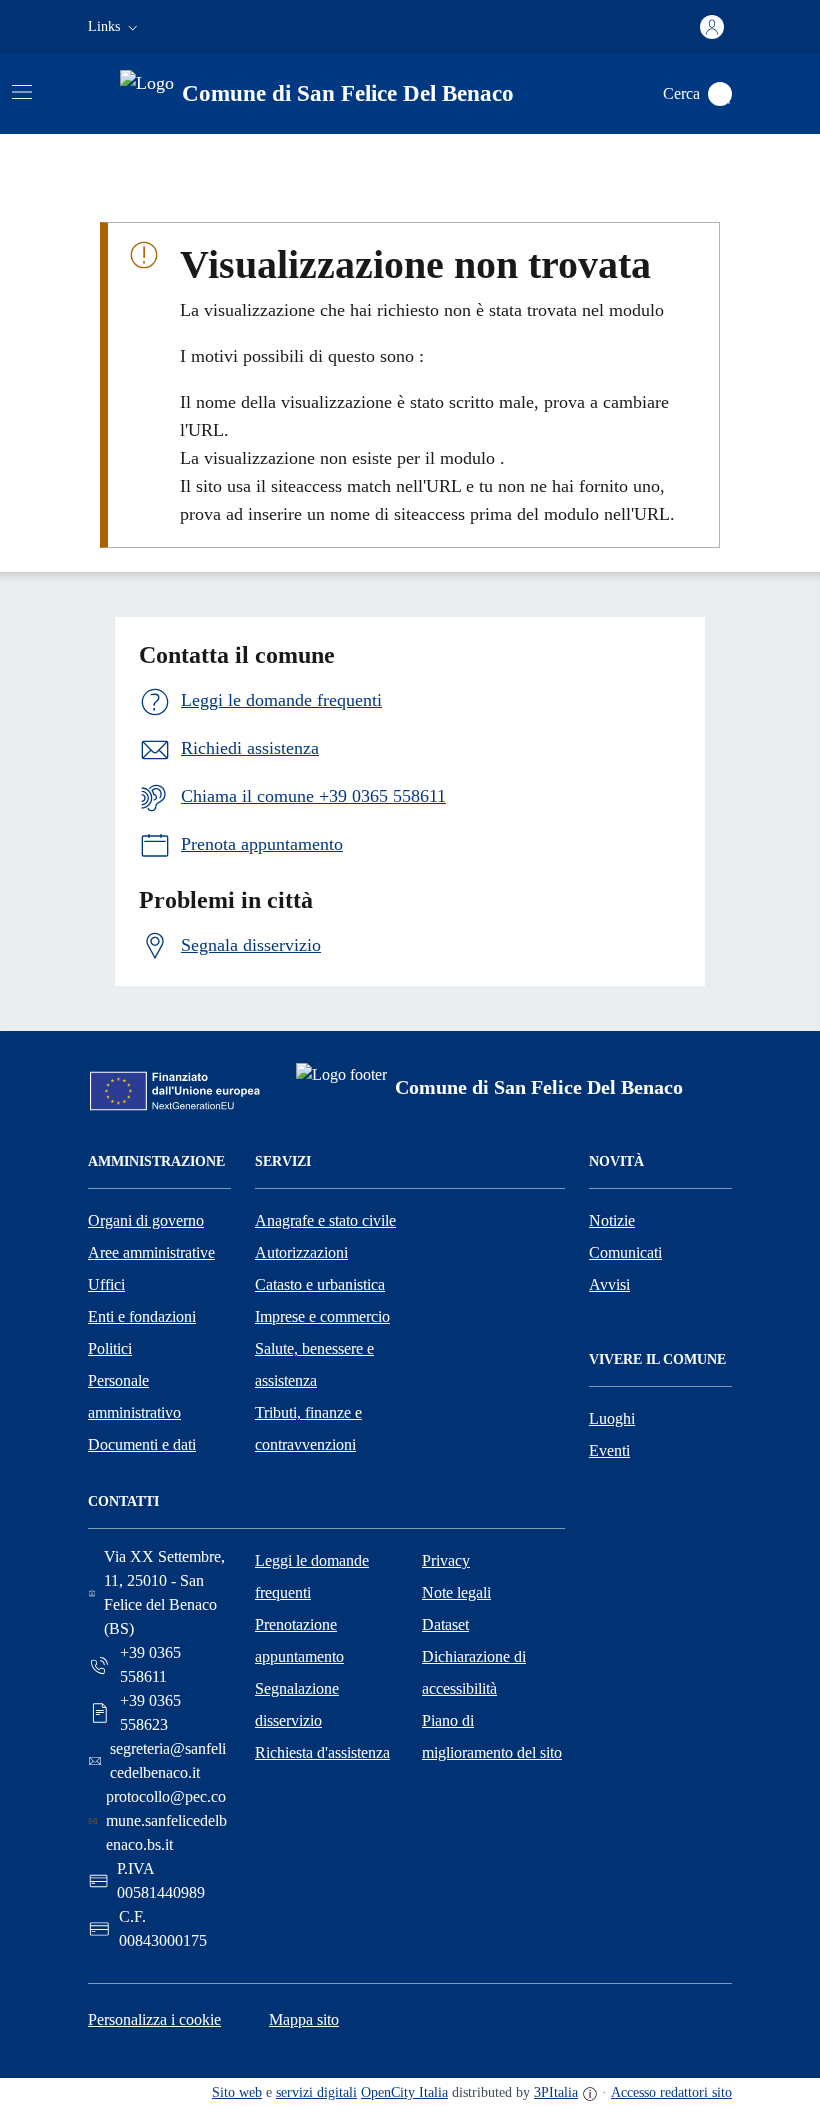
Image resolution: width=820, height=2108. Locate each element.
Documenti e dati (142, 1444)
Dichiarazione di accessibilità (474, 1672)
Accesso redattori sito (671, 2092)
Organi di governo (146, 1220)
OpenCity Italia (404, 2092)
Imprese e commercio (322, 1316)
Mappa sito (304, 2019)
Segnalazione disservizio (297, 1704)
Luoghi (612, 1418)
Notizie (612, 1220)
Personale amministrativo (134, 1396)
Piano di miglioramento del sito (492, 1736)
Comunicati (625, 1252)
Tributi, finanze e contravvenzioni (308, 1428)
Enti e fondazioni (142, 1316)
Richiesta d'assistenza (322, 1752)
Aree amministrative (151, 1252)
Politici (110, 1348)
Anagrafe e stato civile (325, 1220)
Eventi (609, 1450)
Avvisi (609, 1284)
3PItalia (556, 2092)
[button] (115, 27)
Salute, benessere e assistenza (314, 1364)
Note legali (456, 1592)
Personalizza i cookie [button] (154, 2019)
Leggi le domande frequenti (312, 1576)
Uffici (106, 1284)
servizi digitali (316, 2092)
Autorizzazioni (301, 1252)
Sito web (237, 2092)
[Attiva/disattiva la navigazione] (22, 92)
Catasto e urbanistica (320, 1284)
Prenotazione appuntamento (299, 1640)
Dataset (445, 1624)
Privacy (446, 1560)
